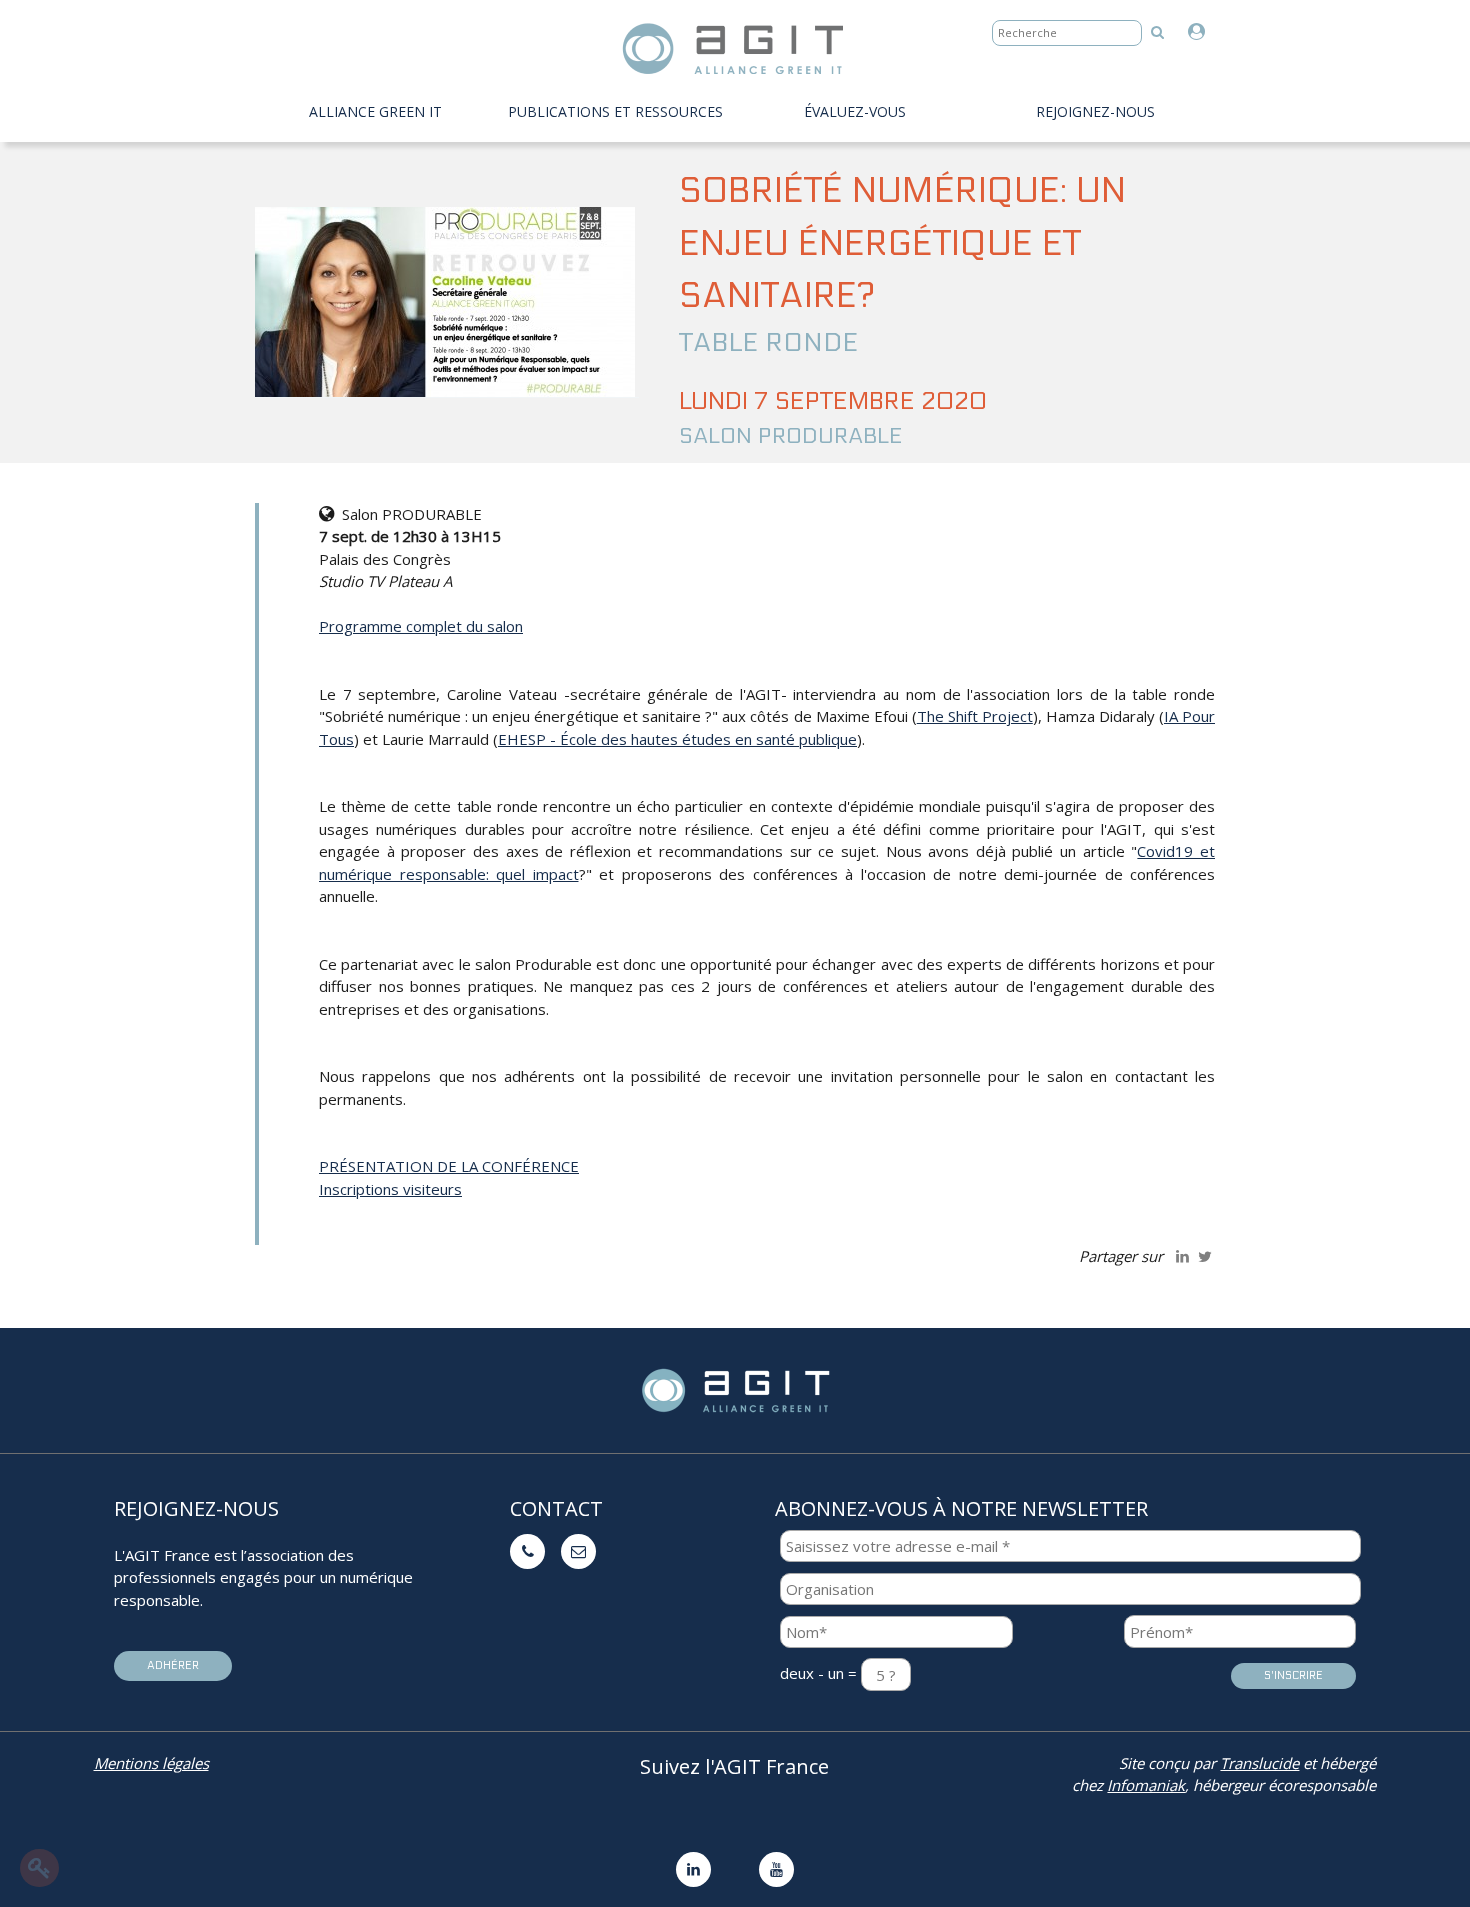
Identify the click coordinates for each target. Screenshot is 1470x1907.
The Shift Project (975, 716)
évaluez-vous (855, 111)
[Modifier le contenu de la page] (39, 1868)
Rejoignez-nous (1095, 111)
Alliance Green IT (375, 111)
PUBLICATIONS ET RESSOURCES (615, 111)
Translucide (1259, 1763)
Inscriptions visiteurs (390, 1189)
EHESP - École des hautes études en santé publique (677, 739)
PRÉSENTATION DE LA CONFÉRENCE (449, 1166)
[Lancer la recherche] (1157, 31)
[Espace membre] (1201, 32)
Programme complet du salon (421, 626)
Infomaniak (1146, 1785)
